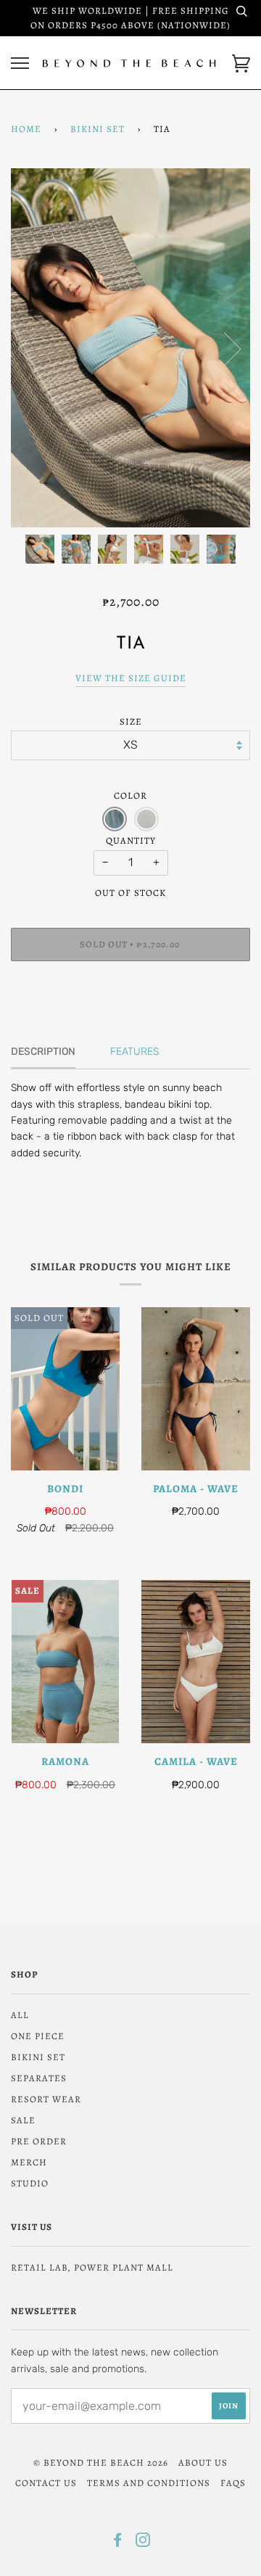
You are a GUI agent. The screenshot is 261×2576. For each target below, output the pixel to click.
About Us (203, 2462)
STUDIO (30, 2183)
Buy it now (130, 988)
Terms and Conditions (149, 2483)
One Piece (38, 2036)
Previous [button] (36, 348)
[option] (130, 348)
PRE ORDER (39, 2141)
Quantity (131, 840)
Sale (23, 2120)
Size (131, 721)
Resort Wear (46, 2099)
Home (26, 129)
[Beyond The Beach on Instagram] (143, 2542)
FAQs (233, 2483)
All (20, 2015)
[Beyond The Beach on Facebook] (118, 2542)
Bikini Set (98, 129)
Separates (39, 2078)
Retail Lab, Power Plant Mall (92, 2267)
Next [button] (224, 348)
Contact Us (46, 2483)
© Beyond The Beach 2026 (101, 2462)
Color (130, 795)
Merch (29, 2162)
